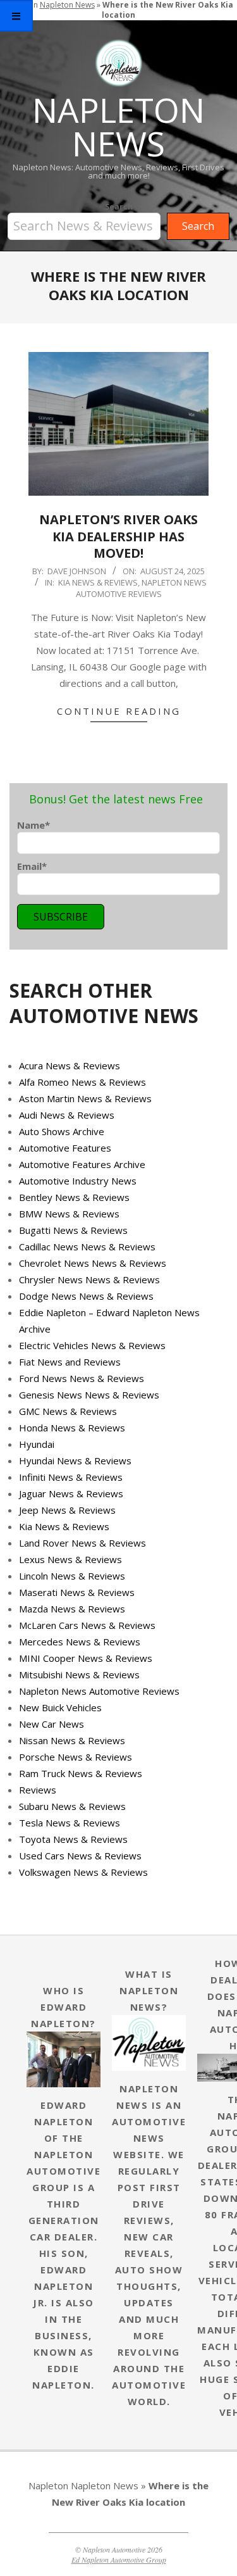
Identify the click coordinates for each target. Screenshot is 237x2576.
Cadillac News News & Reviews (87, 1247)
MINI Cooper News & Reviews (86, 1658)
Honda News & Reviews (72, 1428)
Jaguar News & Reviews (71, 1493)
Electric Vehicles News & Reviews (92, 1345)
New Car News (52, 1724)
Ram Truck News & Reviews (81, 1773)
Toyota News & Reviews (73, 1839)
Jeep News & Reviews (67, 1510)
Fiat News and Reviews (70, 1362)
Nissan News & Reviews (72, 1740)
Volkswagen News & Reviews (83, 1872)
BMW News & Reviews (69, 1214)
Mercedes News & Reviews (80, 1642)
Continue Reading (119, 711)
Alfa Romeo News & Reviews (82, 1082)
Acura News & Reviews (70, 1065)
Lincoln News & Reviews (72, 1576)
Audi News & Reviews (67, 1115)
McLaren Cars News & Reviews (87, 1625)
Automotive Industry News (78, 1181)
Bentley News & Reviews (74, 1197)
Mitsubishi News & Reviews (79, 1674)
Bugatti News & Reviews (73, 1230)
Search (119, 207)
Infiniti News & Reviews (71, 1477)
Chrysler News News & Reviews (89, 1279)
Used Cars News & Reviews (80, 1856)
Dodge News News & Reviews (86, 1296)
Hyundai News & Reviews (75, 1461)
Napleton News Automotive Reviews (142, 588)
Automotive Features (65, 1148)
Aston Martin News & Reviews (85, 1098)
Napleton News (105, 2485)
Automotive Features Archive (82, 1164)
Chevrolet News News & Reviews (93, 1263)
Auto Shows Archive (62, 1131)
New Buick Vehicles (60, 1707)
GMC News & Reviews (68, 1411)
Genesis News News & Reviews (89, 1395)
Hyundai (37, 1444)
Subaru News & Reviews (72, 1806)
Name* (33, 825)
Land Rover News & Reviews (82, 1543)
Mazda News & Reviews (72, 1609)
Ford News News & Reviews (82, 1378)
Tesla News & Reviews (70, 1823)
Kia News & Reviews (98, 582)
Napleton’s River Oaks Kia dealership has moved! (118, 536)
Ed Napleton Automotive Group (119, 2560)
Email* (32, 866)
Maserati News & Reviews (77, 1592)
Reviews (38, 1790)
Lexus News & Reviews (70, 1559)
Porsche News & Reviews (76, 1757)
